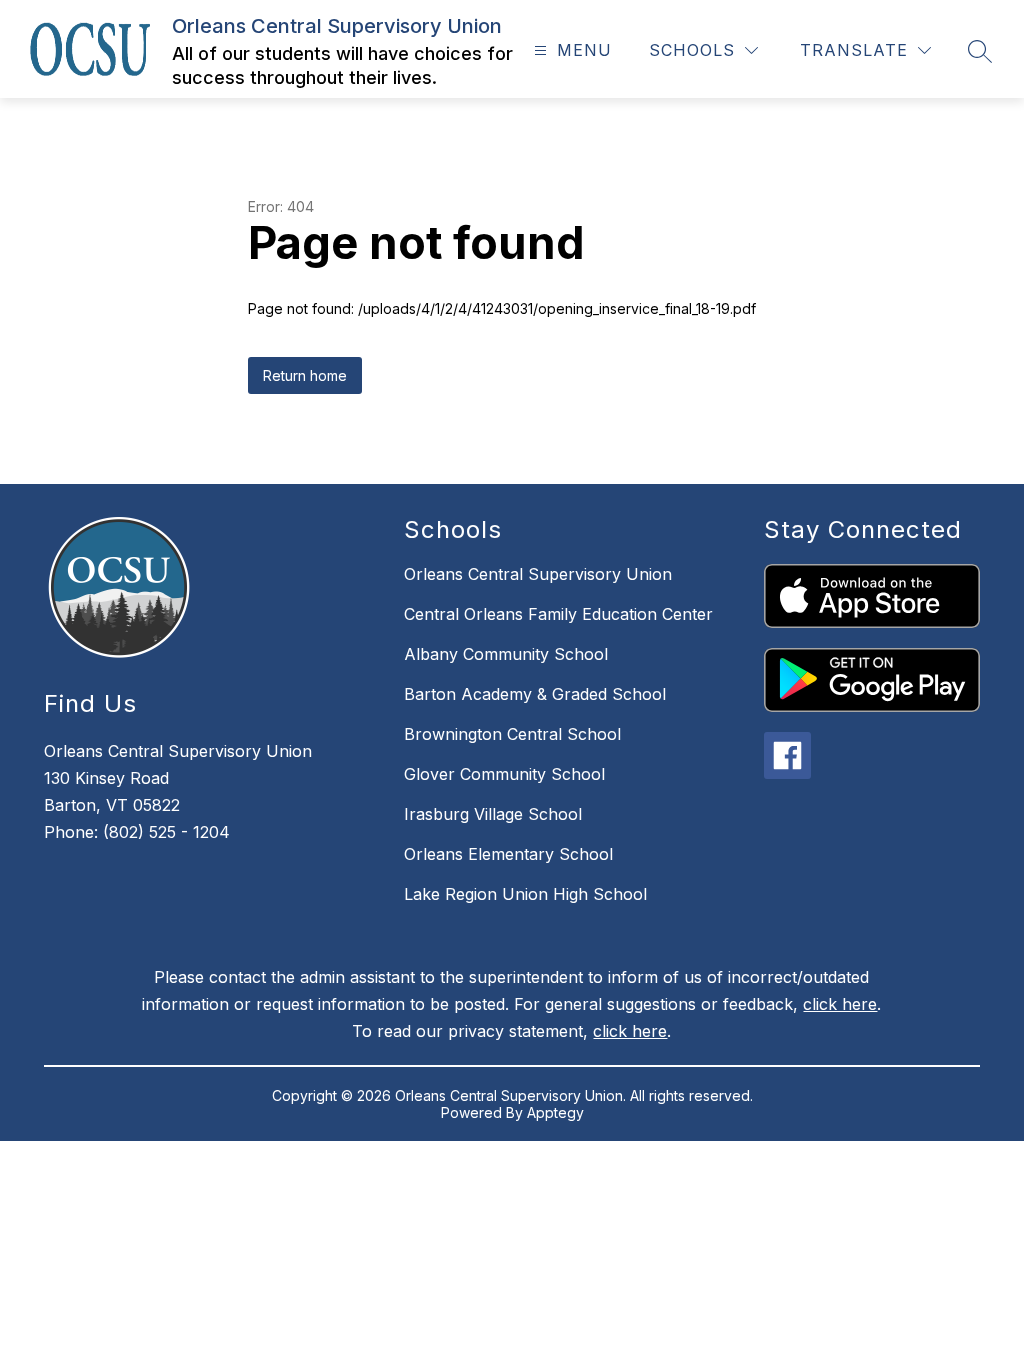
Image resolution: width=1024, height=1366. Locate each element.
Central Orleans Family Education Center (558, 614)
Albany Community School (506, 654)
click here (840, 1004)
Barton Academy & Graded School (535, 694)
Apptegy (555, 1112)
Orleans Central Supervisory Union (538, 574)
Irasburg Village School (493, 814)
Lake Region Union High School (525, 894)
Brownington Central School (512, 734)
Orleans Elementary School (508, 854)
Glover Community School (504, 774)
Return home (305, 375)
